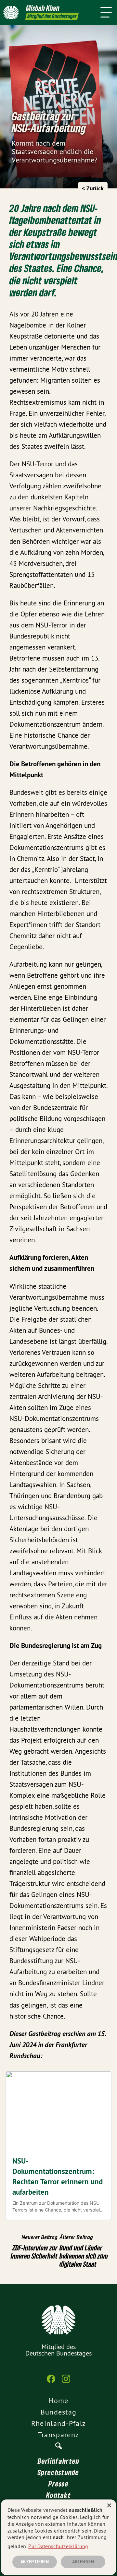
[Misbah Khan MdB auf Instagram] (66, 2382)
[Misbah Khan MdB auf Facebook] (51, 2382)
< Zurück (93, 188)
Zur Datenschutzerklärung (58, 2546)
